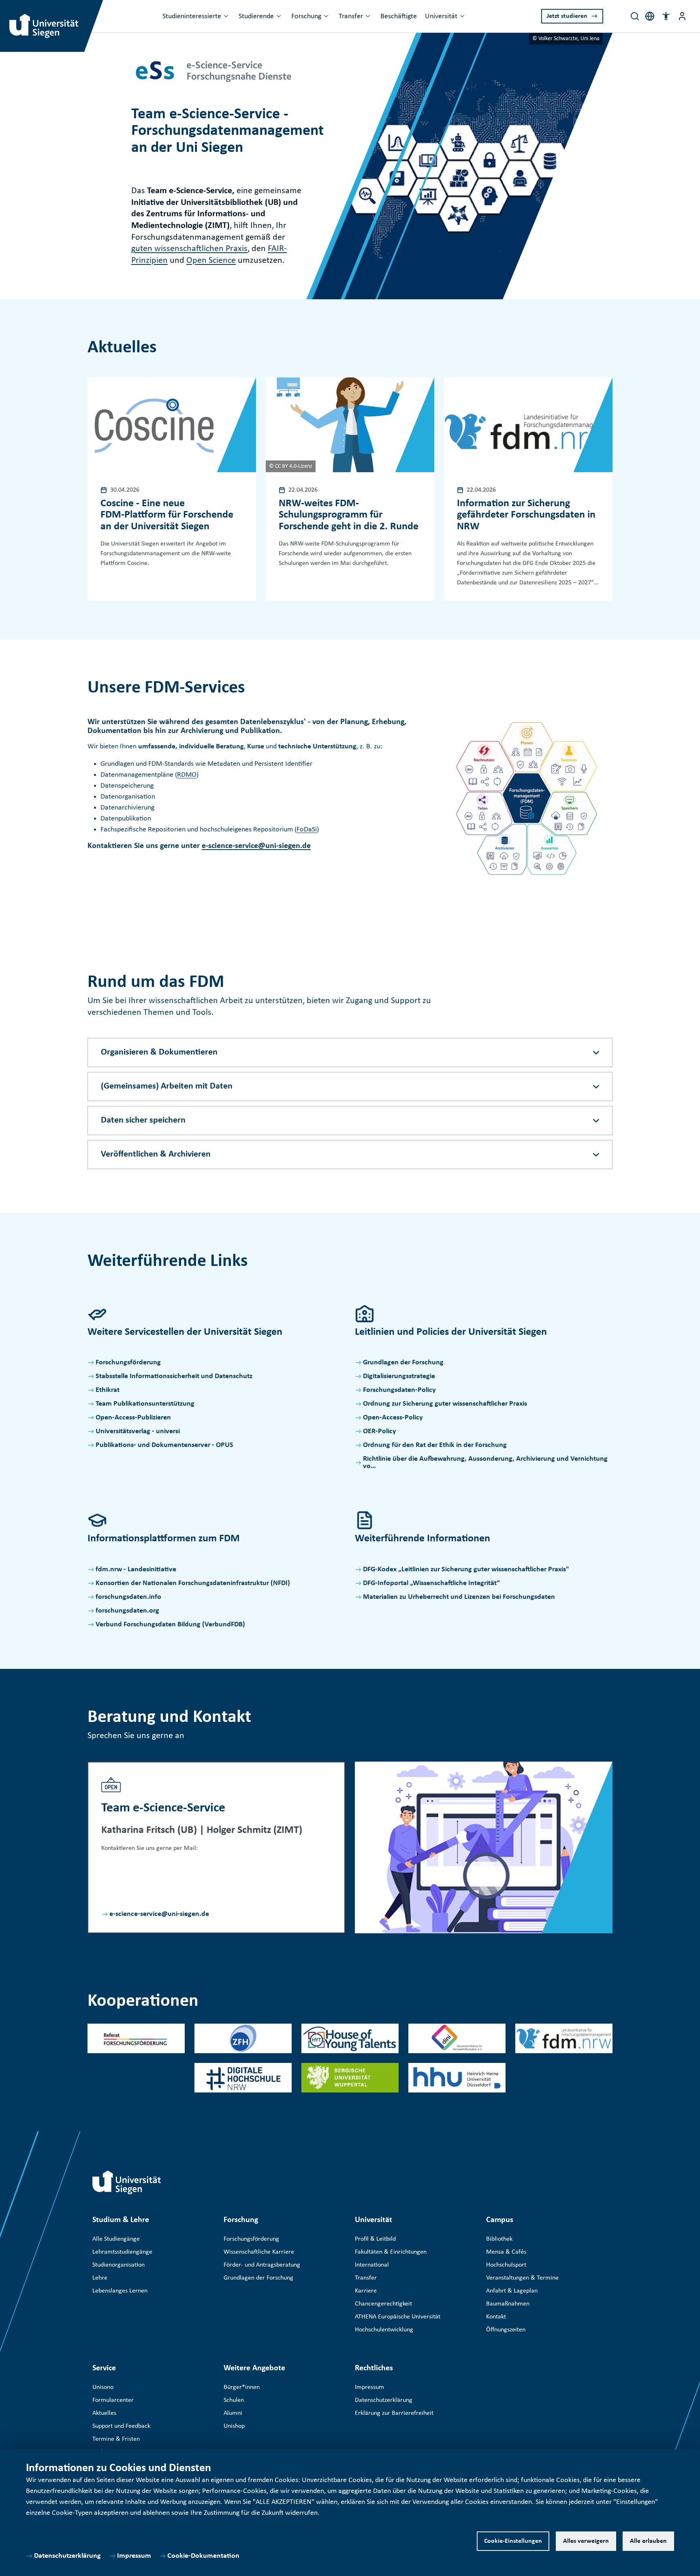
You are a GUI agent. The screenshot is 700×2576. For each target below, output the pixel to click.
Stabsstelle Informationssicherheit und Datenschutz (174, 1376)
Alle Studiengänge (116, 2239)
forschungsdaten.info (128, 1597)
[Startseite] (127, 2182)
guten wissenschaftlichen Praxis (189, 249)
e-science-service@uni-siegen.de (256, 846)
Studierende (256, 16)
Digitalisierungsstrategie (399, 1376)
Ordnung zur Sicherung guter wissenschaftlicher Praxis (445, 1404)
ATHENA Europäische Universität (398, 2317)
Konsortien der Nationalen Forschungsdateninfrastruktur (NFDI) (193, 1583)
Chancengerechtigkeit (383, 2304)
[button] (666, 16)
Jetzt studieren (567, 16)
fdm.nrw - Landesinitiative (136, 1569)
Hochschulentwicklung (384, 2330)
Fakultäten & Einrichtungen (391, 2252)
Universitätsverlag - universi (138, 1431)
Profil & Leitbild (375, 2239)
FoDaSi (307, 830)
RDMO (187, 775)
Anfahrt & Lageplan (512, 2291)
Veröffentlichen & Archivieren (156, 1154)
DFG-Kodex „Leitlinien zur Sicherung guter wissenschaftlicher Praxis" (466, 1569)
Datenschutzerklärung (67, 2556)
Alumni (233, 2413)
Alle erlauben (648, 2541)
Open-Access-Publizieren (133, 1418)
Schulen (234, 2400)
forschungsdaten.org (127, 1611)
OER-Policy (380, 1431)
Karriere (366, 2291)
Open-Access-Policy (393, 1418)
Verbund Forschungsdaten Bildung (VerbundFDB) (170, 1625)
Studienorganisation (118, 2265)
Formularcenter (113, 2400)
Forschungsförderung (128, 1363)
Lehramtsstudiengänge (122, 2252)
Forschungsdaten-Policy (399, 1390)
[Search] (635, 16)
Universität (441, 16)
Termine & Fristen (116, 2439)
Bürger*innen (242, 2387)
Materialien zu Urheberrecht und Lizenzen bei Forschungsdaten (459, 1597)
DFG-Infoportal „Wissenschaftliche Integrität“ (431, 1583)
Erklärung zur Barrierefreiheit (394, 2413)
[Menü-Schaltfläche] (682, 16)
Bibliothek (499, 2239)
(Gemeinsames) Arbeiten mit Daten (167, 1086)
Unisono (103, 2387)
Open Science (211, 261)
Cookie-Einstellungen (513, 2541)
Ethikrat (108, 1390)
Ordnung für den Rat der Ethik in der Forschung (435, 1445)
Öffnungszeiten (506, 2330)
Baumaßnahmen (508, 2304)
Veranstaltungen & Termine (522, 2278)
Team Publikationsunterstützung (145, 1404)
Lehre (100, 2278)
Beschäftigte (399, 16)
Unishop (234, 2426)
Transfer (351, 16)
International (372, 2265)
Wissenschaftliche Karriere (259, 2252)
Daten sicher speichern (143, 1120)
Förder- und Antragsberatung (262, 2265)
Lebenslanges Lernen (120, 2291)
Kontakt (496, 2317)
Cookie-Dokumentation (203, 2556)
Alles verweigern (586, 2541)
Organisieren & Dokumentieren (159, 1052)
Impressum (134, 2556)
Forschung (306, 16)
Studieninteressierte (192, 16)
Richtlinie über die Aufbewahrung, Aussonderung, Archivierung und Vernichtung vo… (485, 1463)
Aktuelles (104, 2413)
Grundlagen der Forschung (403, 1363)
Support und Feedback (121, 2426)
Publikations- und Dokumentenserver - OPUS (164, 1445)
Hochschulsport (506, 2265)
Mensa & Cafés (506, 2252)
